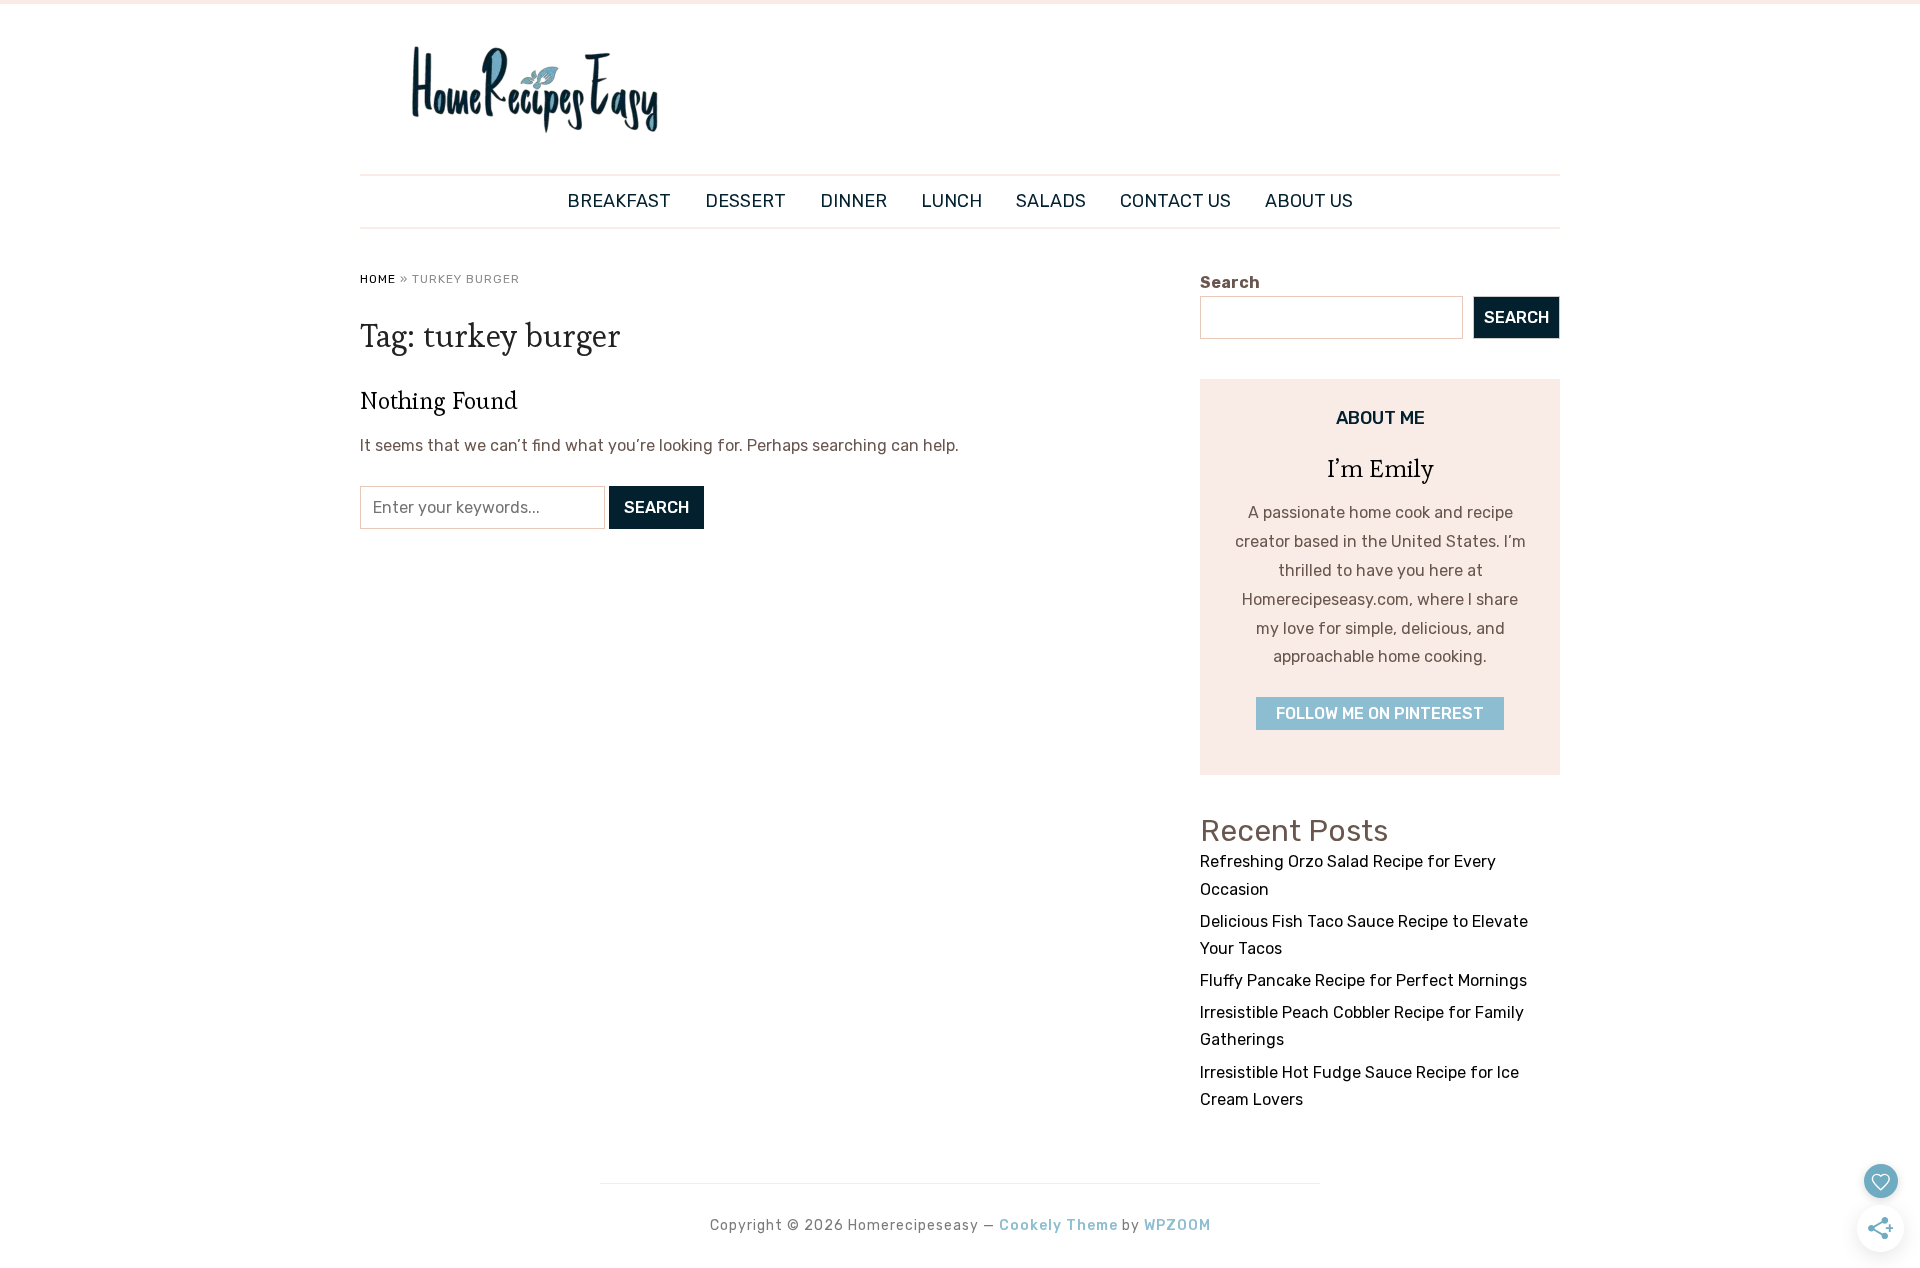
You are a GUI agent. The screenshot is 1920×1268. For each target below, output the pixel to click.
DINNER (853, 201)
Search (1230, 282)
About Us (1309, 201)
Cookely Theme (1058, 1225)
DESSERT (745, 201)
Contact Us (1175, 201)
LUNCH (951, 201)
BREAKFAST (619, 201)
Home (378, 279)
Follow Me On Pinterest (1380, 713)
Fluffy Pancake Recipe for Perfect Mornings (1363, 980)
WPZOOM (1177, 1225)
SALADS (1051, 201)
